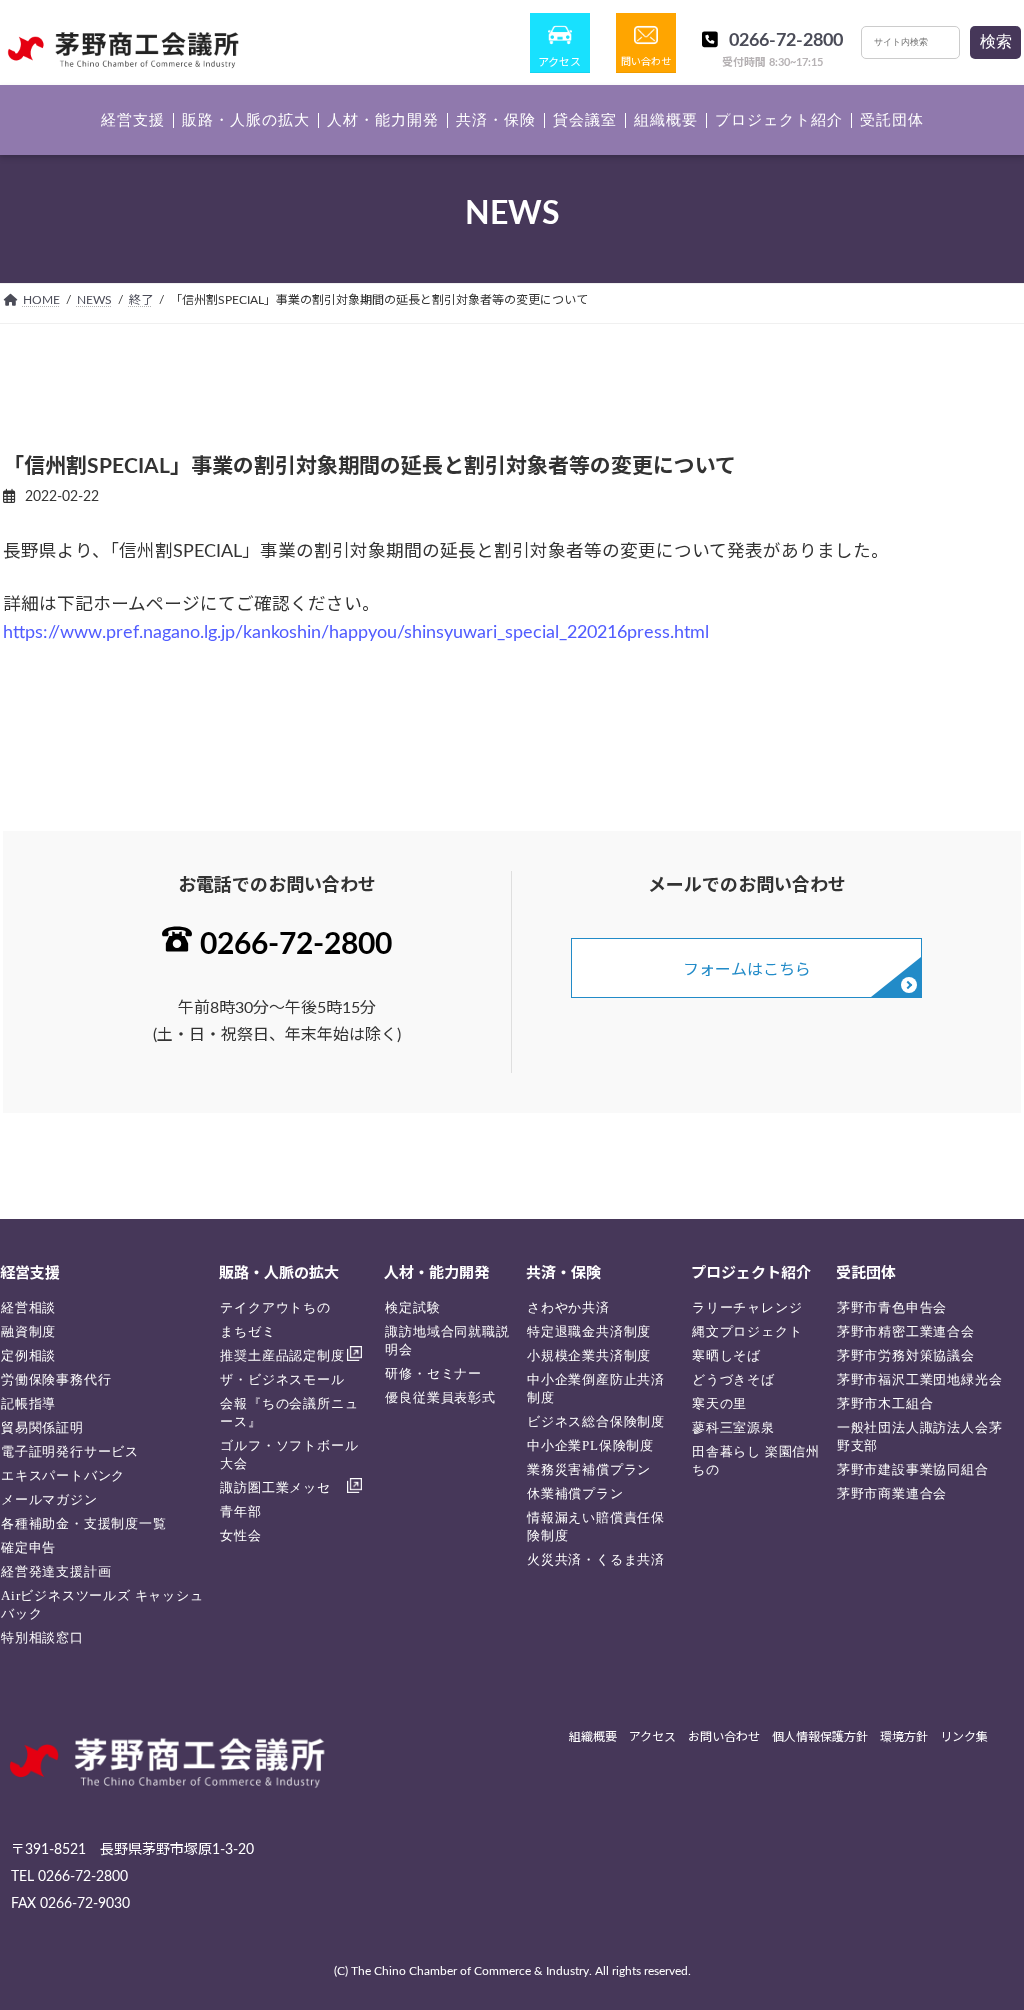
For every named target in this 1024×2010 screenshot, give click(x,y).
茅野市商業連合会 (892, 1493)
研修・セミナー (433, 1373)
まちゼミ (247, 1331)
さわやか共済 (568, 1307)
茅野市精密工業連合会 (906, 1331)
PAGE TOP (980, 1931)
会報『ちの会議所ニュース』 (289, 1412)
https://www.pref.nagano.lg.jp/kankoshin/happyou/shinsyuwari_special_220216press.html (356, 632)
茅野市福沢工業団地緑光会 (920, 1379)
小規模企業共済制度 (589, 1355)
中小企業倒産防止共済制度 (596, 1388)
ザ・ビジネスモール (282, 1379)
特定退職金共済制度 (589, 1331)
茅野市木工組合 (885, 1403)
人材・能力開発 (436, 1273)
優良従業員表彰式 (440, 1397)
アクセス (559, 62)
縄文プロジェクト (747, 1331)
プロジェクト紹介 (751, 1273)
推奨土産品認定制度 (282, 1355)
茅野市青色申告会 (892, 1307)
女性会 (240, 1535)
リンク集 (964, 1737)
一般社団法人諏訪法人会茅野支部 (920, 1436)
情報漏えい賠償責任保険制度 (596, 1526)
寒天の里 (719, 1403)
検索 (996, 41)
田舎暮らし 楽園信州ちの (756, 1460)
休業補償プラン (575, 1493)
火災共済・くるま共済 (596, 1559)
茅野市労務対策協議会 (906, 1355)
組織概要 (593, 1737)
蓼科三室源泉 (733, 1427)
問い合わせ (646, 62)
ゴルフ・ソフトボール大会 (289, 1454)
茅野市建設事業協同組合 (913, 1469)
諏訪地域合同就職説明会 (447, 1340)
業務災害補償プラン (589, 1469)
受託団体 (866, 1273)
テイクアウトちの (275, 1307)
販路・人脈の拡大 (279, 1273)
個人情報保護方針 (820, 1737)
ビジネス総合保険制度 (596, 1421)
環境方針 (904, 1737)
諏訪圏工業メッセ (275, 1487)
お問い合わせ (724, 1737)
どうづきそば (733, 1379)
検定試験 (412, 1307)
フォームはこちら (747, 970)
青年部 (240, 1511)
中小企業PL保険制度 (590, 1445)
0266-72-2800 (786, 41)
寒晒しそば (726, 1355)
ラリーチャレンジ (747, 1307)
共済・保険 (563, 1273)
